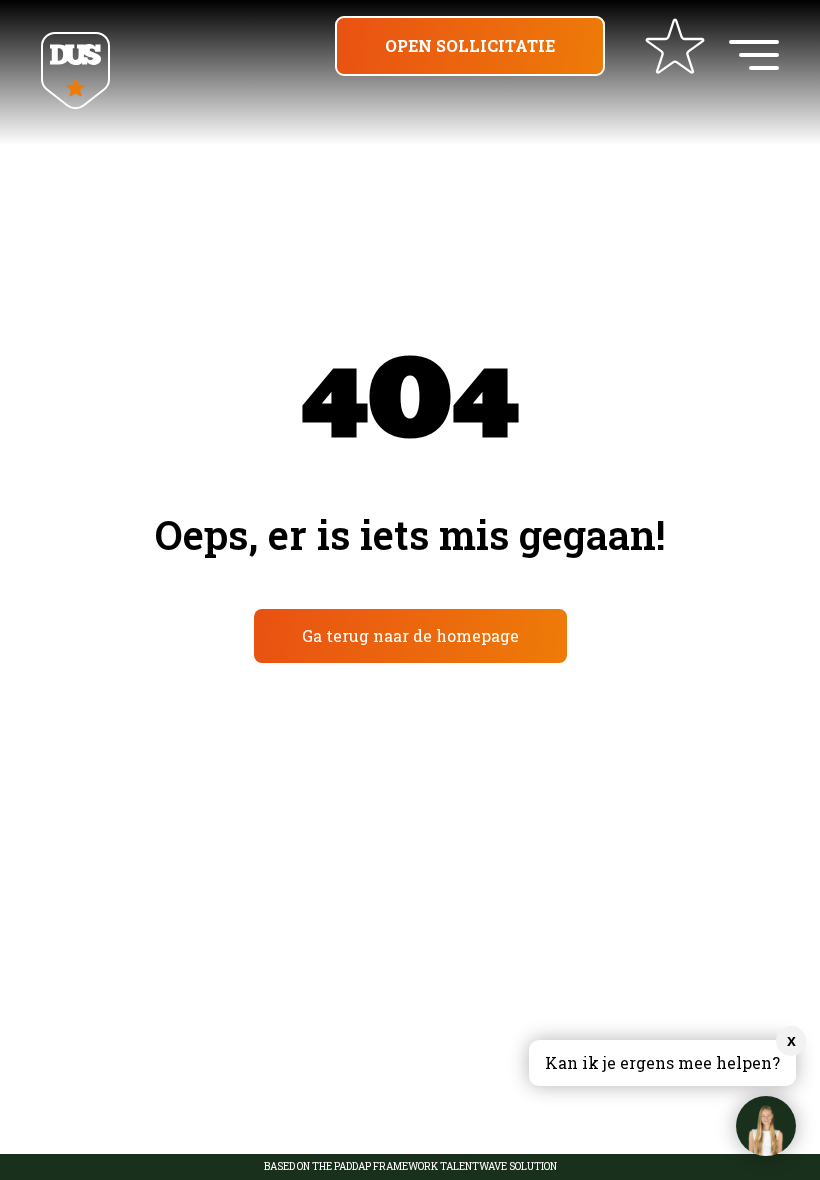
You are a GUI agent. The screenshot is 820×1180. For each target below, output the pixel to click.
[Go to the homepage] (75, 72)
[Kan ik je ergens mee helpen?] (766, 1126)
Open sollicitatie (470, 45)
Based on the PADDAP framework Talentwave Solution (410, 1167)
